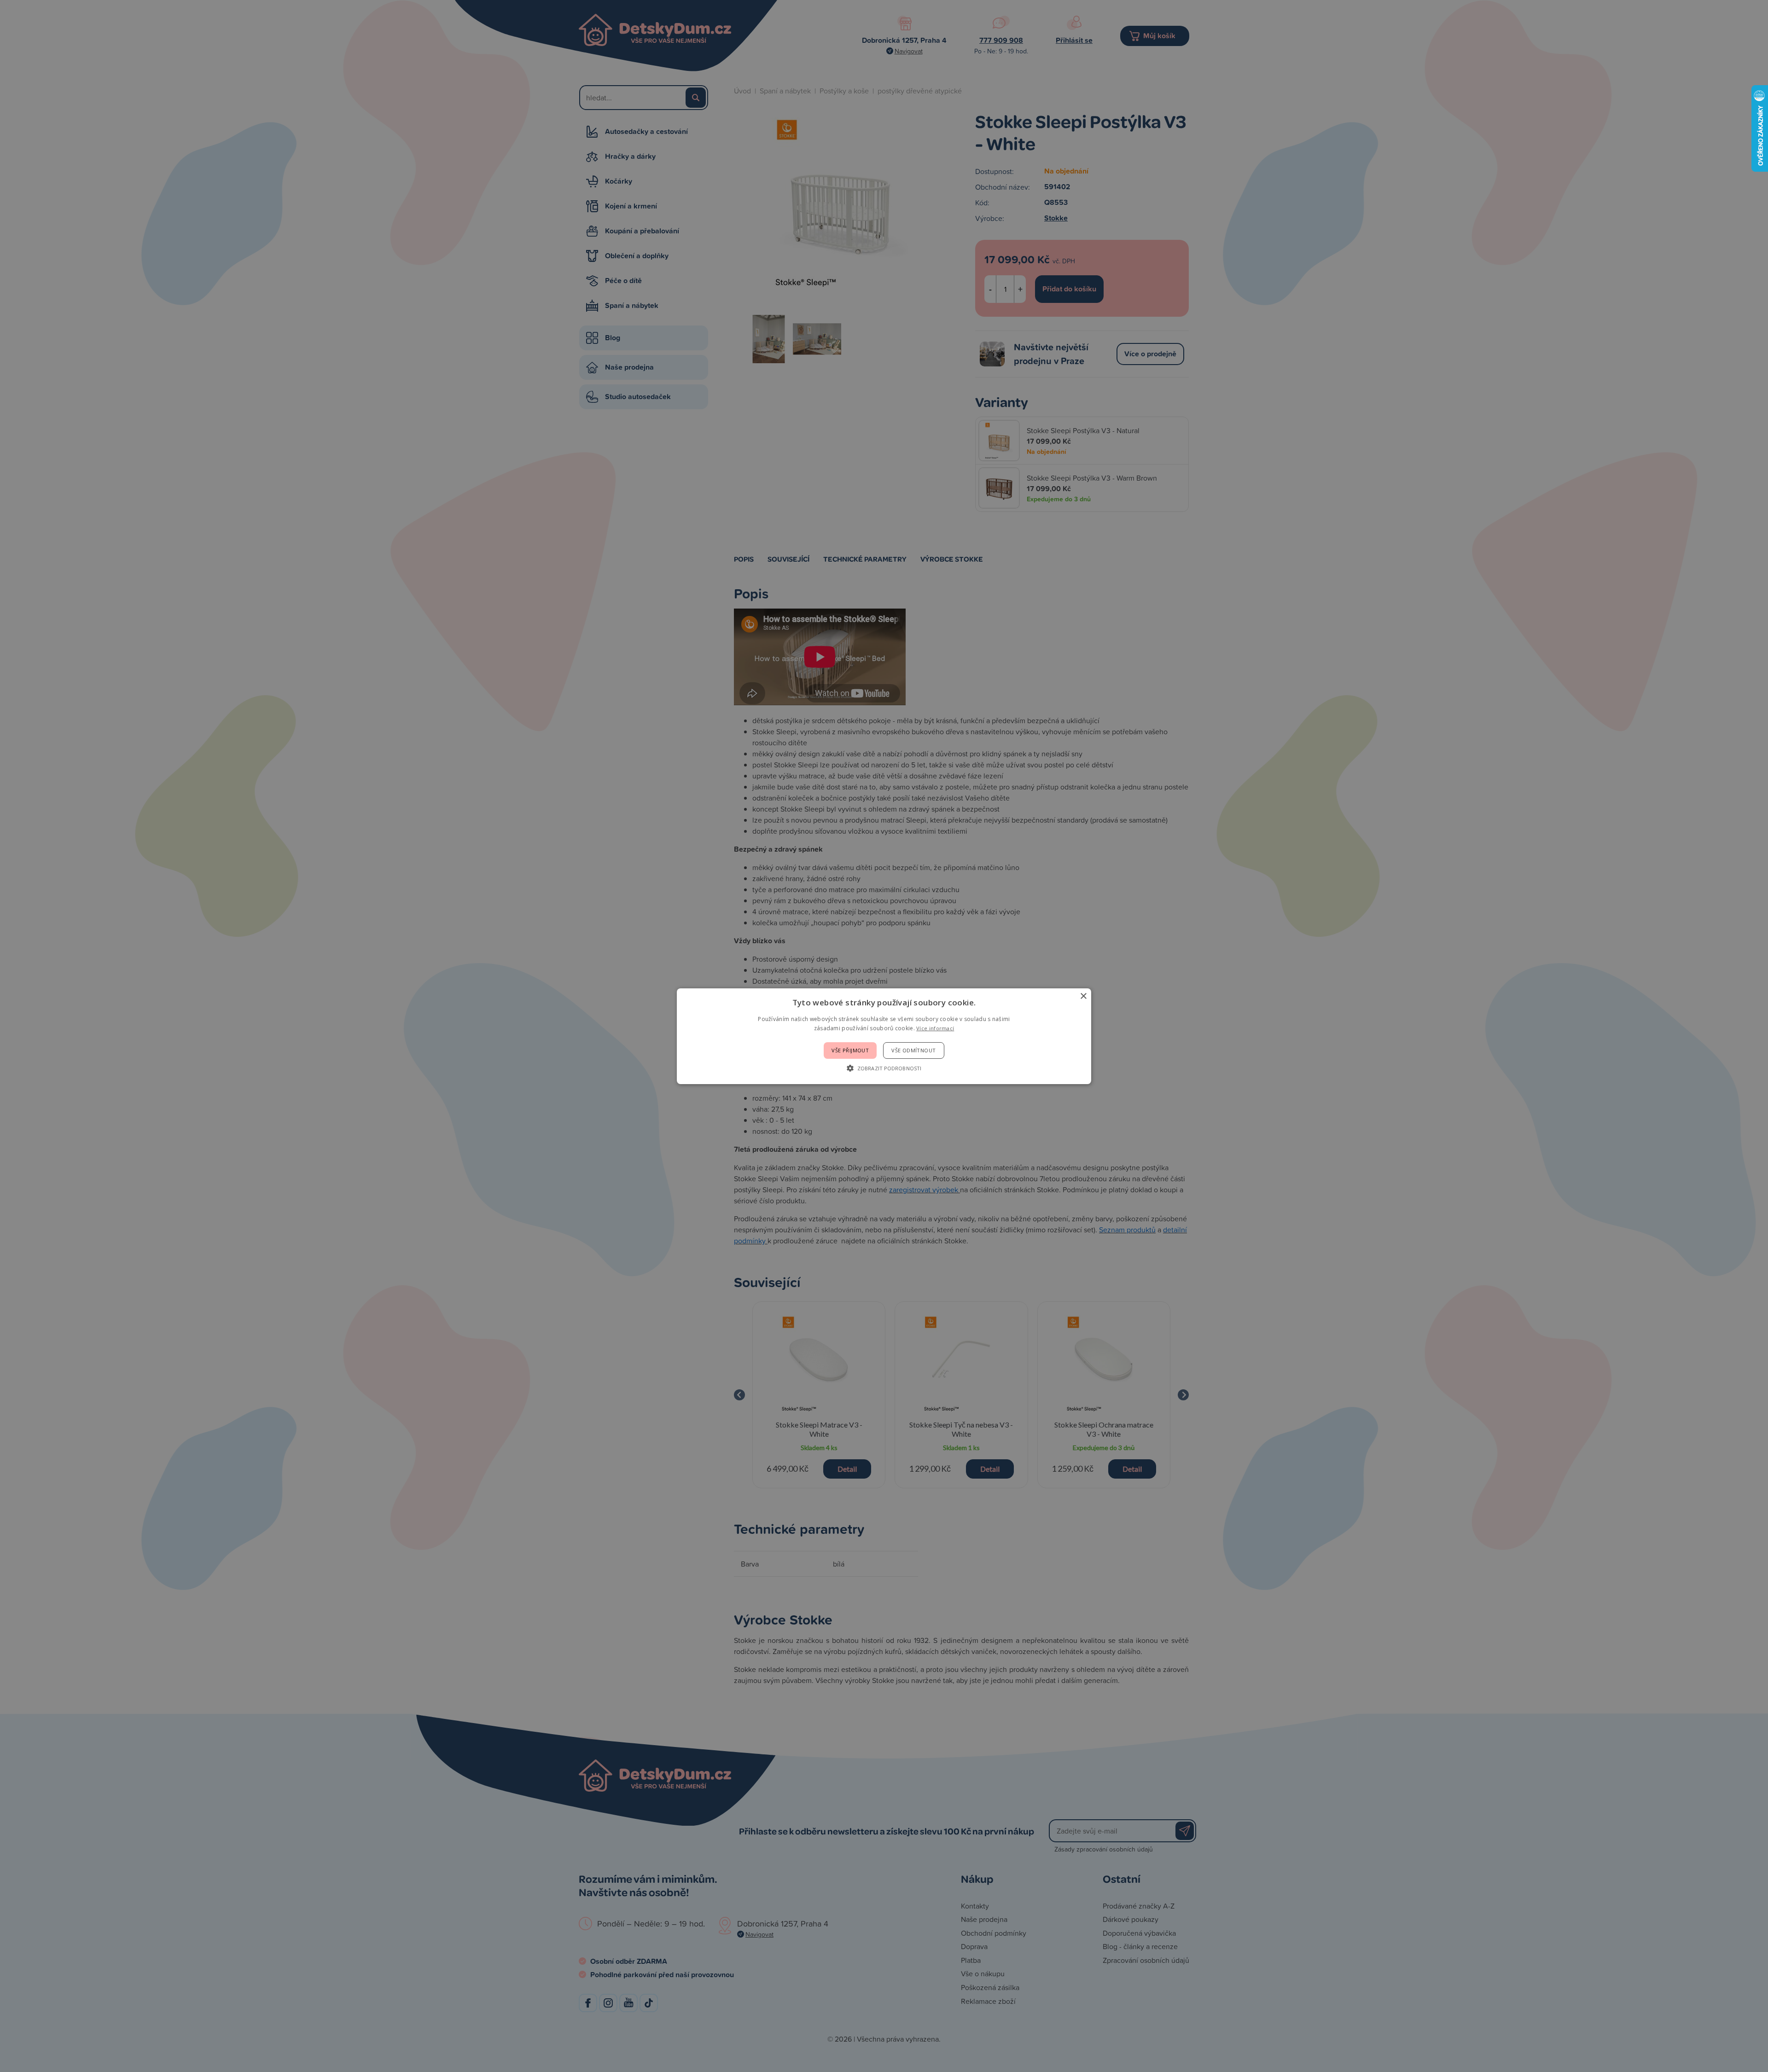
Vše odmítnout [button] (913, 1050)
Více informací (935, 1028)
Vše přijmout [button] (850, 1050)
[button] (884, 1068)
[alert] (884, 1036)
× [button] (1083, 996)
